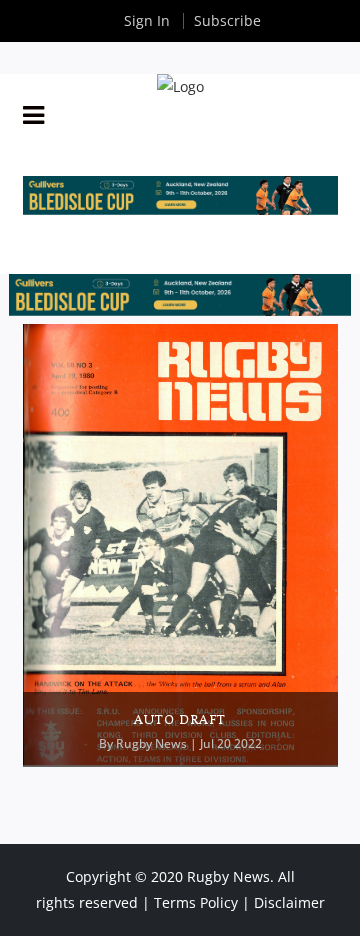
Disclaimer (289, 902)
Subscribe (227, 20)
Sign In (147, 20)
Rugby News (151, 743)
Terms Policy (196, 902)
